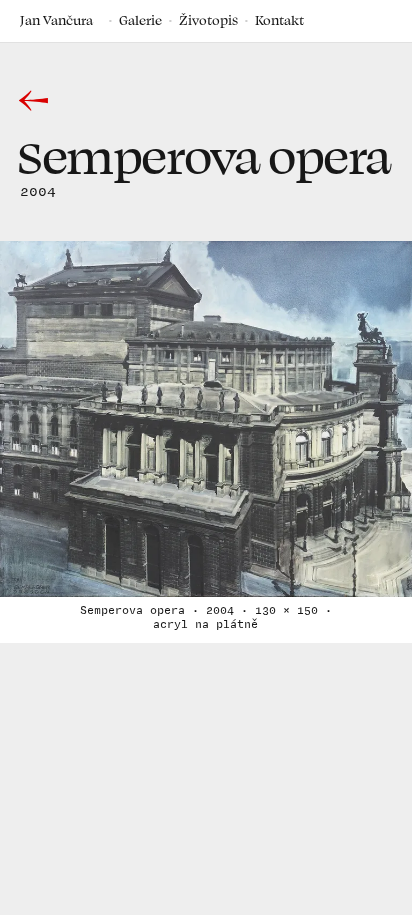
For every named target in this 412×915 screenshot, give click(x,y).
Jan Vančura (56, 20)
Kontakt (279, 20)
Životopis (208, 20)
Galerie (140, 20)
